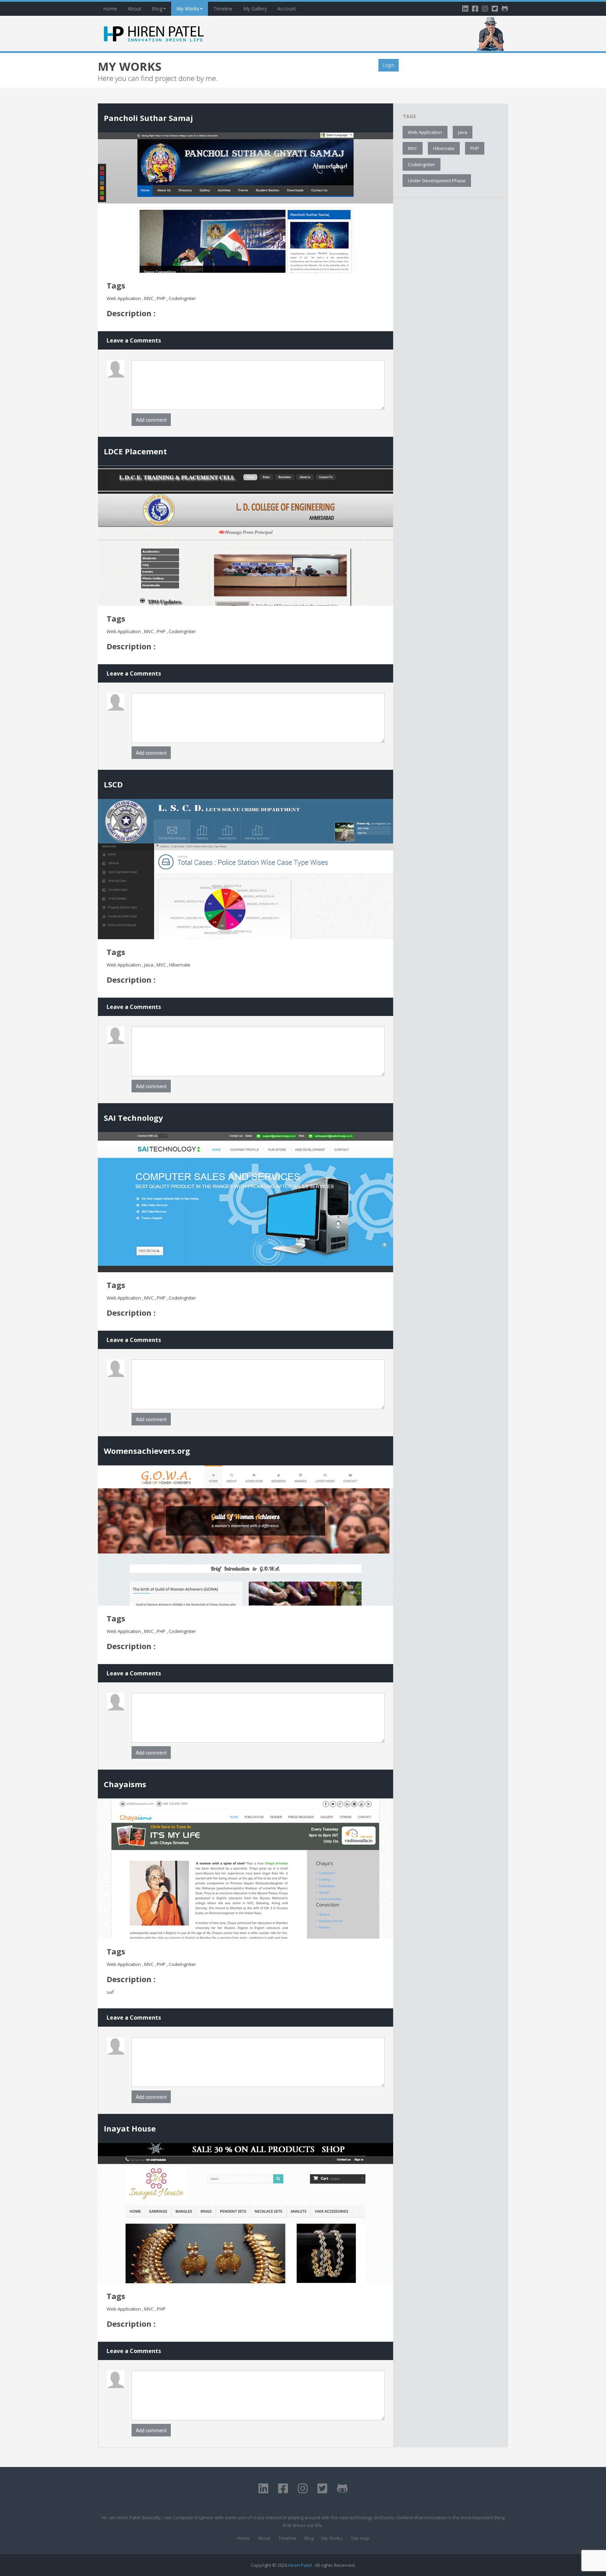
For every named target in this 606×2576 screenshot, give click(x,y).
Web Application (425, 132)
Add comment (151, 420)
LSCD (113, 784)
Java (463, 132)
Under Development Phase (437, 181)
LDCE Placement (135, 451)
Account (287, 9)
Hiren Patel (301, 2565)
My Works (188, 9)
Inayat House (130, 2128)
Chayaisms (125, 1784)
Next (107, 205)
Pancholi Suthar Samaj (148, 118)
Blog (157, 9)
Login (389, 65)
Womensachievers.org (147, 1451)
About (134, 9)
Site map (360, 2538)
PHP (475, 148)
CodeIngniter (422, 164)
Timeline (223, 9)
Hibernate (444, 148)
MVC (413, 148)
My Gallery (255, 9)
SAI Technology (133, 1118)
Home (110, 9)
